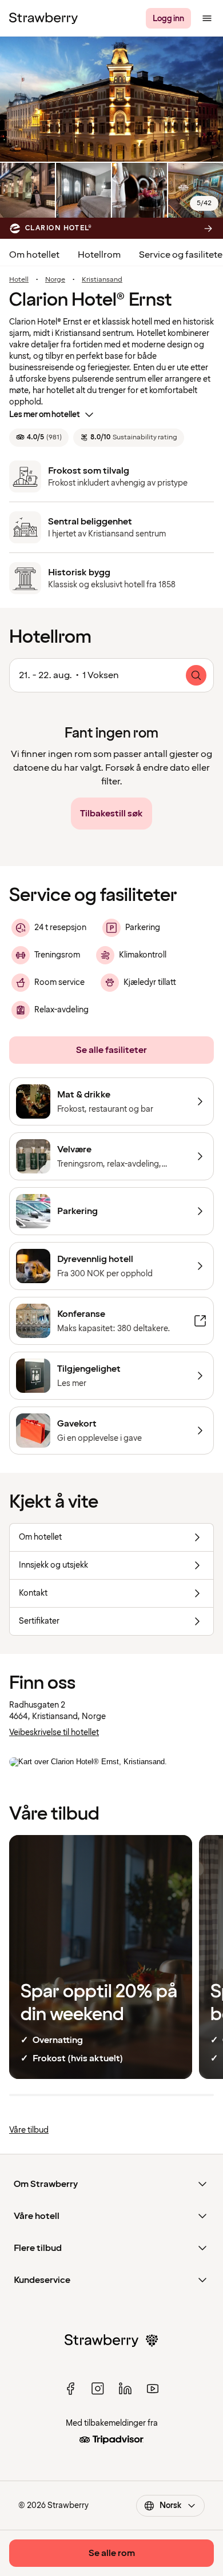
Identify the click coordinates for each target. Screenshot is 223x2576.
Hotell (19, 280)
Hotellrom (99, 255)
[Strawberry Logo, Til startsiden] (43, 18)
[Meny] (207, 18)
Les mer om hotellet (45, 414)
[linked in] (125, 2389)
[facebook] (70, 2389)
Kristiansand (102, 280)
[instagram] (98, 2389)
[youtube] (153, 2389)
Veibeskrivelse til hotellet (54, 1732)
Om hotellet (34, 255)
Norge (55, 280)
